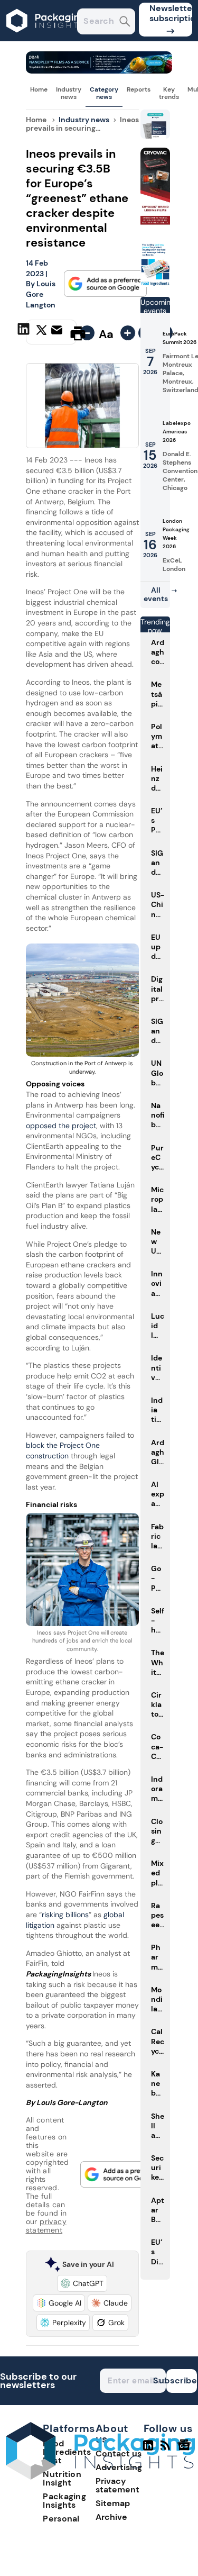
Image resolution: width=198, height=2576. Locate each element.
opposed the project (61, 1126)
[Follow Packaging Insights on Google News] (186, 2450)
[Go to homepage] (100, 2477)
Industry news (69, 93)
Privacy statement (117, 2485)
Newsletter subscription (171, 13)
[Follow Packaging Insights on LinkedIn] (148, 2450)
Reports (139, 89)
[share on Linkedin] (25, 332)
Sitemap (113, 2503)
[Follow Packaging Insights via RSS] (167, 2450)
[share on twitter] (41, 333)
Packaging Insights (64, 2501)
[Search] (125, 22)
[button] (82, 2283)
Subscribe (182, 2380)
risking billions (65, 1915)
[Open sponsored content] (99, 71)
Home (39, 89)
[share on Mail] (58, 332)
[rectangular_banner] (155, 284)
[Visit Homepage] (46, 38)
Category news (104, 93)
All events (156, 594)
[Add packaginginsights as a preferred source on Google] (106, 284)
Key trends (169, 93)
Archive (111, 2517)
